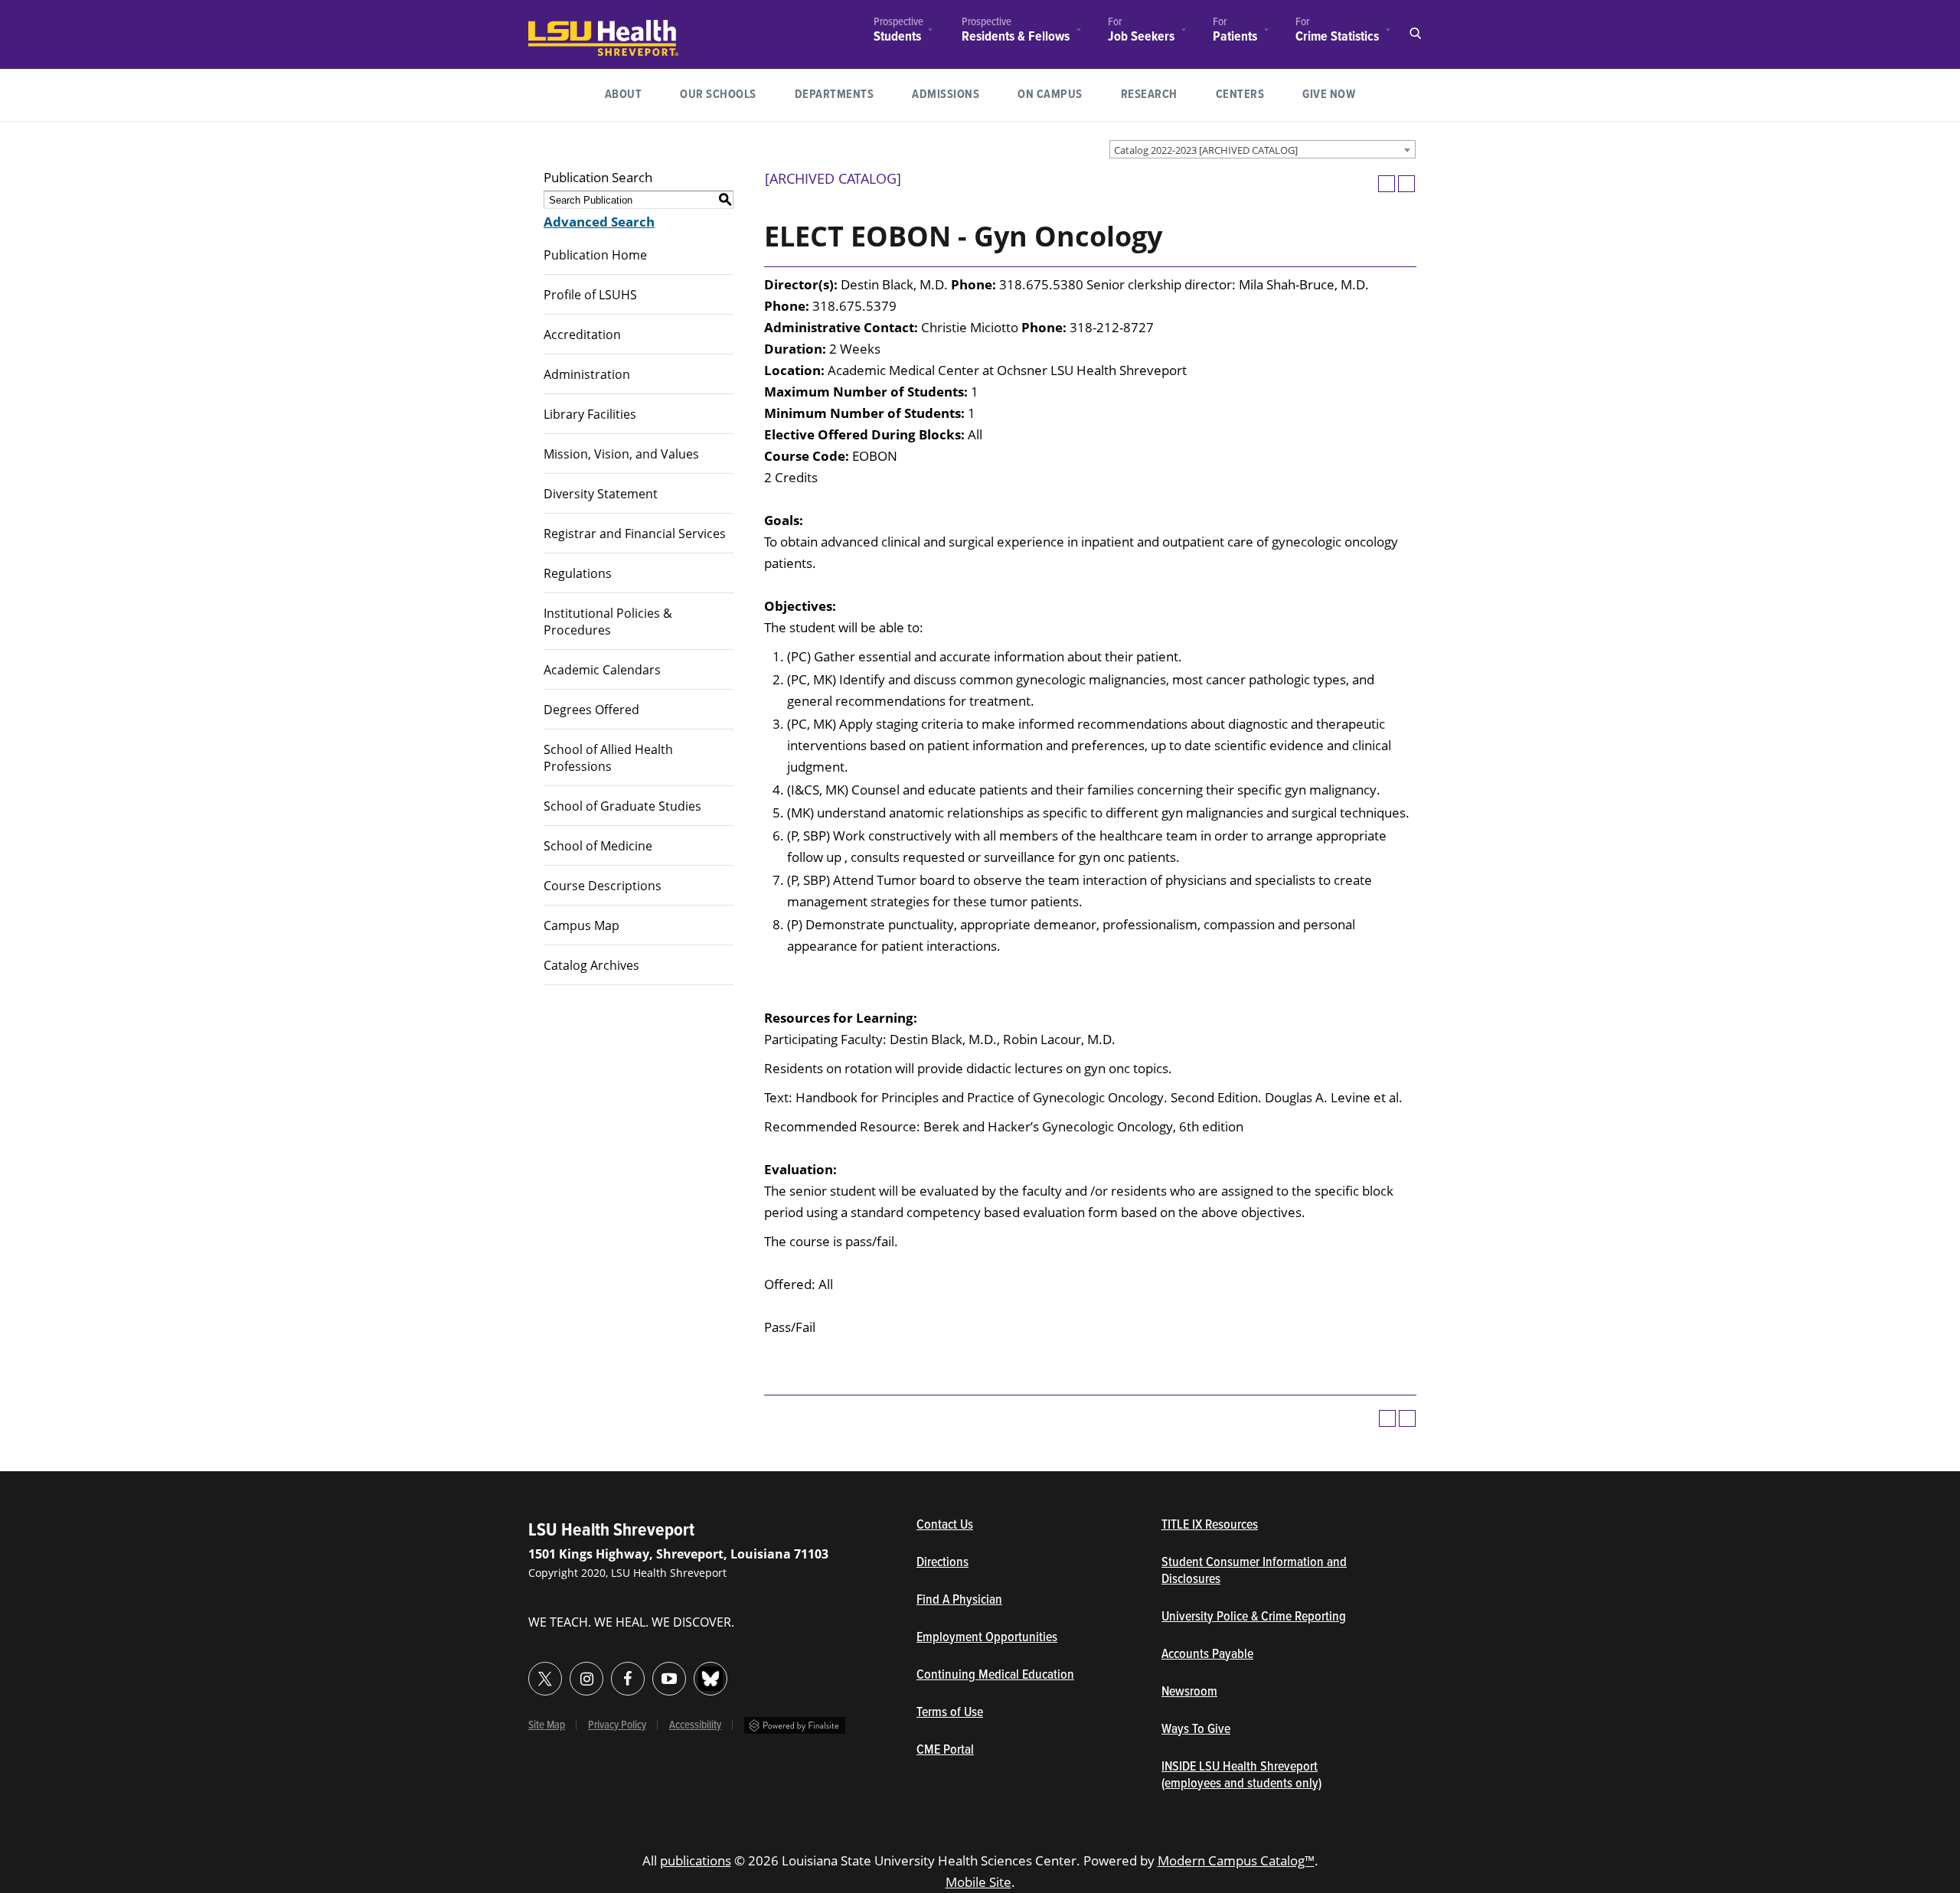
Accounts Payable (1207, 1655)
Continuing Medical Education (995, 1676)
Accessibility (695, 1725)
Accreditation (582, 335)
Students (897, 37)
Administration (587, 374)
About (624, 95)
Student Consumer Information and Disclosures (1254, 1572)
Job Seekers (1141, 37)
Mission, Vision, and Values (621, 454)
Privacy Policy (617, 1725)
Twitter (545, 1679)
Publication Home (595, 255)
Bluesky (710, 1679)
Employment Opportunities (987, 1638)
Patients (1235, 37)
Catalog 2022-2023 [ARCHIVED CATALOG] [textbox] (1206, 150)
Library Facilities (590, 414)
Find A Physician (959, 1601)
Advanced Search (599, 222)
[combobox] (1263, 149)
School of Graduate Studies (622, 806)
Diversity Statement (601, 494)
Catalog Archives (591, 965)
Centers (1240, 95)
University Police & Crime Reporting (1254, 1617)
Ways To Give (1196, 1730)
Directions (942, 1563)
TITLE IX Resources (1210, 1526)
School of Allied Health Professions (608, 758)
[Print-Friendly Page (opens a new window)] (1387, 184)
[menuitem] (898, 32)
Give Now (1329, 95)
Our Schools (718, 95)
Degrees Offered (591, 710)
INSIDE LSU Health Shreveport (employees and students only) (1241, 1776)
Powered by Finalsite (795, 1725)
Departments (835, 95)
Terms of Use (950, 1713)
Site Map (547, 1725)
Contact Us (1016, 1526)
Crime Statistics (1337, 37)
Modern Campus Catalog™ (1236, 1860)
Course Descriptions (603, 886)
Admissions (946, 95)
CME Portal (1016, 1751)
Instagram (586, 1679)
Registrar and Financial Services (635, 534)
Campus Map (581, 925)
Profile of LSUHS (590, 295)
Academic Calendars (602, 670)
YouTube (669, 1679)
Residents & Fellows (1016, 37)
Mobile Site (978, 1882)
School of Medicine (598, 846)
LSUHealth (560, 27)
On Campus (1050, 95)
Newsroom (1189, 1692)
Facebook (628, 1679)
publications (696, 1860)
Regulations (578, 573)
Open (1415, 34)
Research (1159, 94)
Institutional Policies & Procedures (608, 622)
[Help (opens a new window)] (1406, 184)
